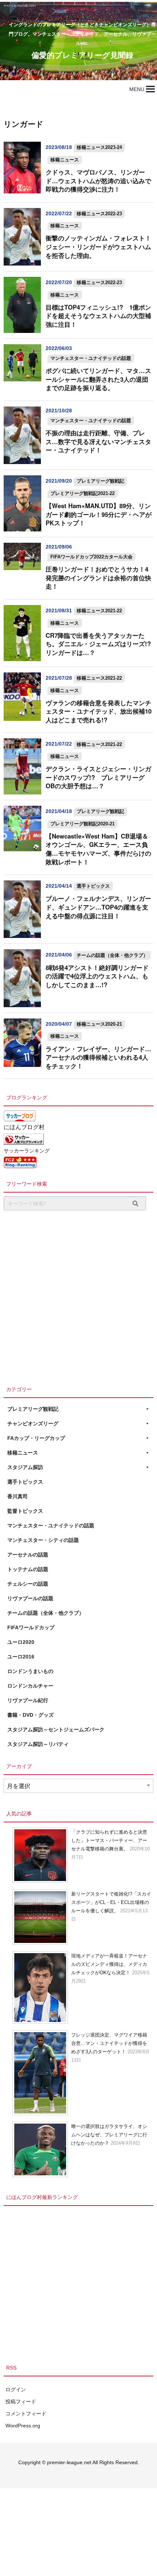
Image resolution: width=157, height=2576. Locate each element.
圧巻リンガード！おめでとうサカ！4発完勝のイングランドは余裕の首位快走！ (98, 578)
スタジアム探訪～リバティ (38, 1744)
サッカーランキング (27, 1151)
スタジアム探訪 (25, 1467)
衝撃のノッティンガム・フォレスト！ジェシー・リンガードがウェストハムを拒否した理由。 (98, 246)
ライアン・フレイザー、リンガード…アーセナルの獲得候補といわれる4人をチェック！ (98, 1057)
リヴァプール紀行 (28, 1700)
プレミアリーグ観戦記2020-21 (83, 824)
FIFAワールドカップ (31, 1627)
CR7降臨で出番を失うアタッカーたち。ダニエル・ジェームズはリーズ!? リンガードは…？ (101, 644)
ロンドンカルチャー (30, 1686)
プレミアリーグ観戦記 (100, 481)
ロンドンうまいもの (30, 1671)
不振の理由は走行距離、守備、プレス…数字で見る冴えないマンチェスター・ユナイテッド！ (98, 441)
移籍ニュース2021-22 (99, 611)
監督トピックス (25, 1511)
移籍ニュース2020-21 (99, 1024)
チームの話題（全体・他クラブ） (112, 955)
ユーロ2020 (21, 1642)
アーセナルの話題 (28, 1555)
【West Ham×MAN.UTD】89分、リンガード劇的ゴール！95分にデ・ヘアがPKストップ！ (99, 514)
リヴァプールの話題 (30, 1598)
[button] (137, 89)
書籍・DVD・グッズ (30, 1715)
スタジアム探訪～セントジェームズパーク (56, 1729)
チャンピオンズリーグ (33, 1424)
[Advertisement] (78, 1296)
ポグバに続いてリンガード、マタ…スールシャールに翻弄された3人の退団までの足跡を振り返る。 (98, 379)
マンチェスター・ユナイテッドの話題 (91, 358)
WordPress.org (23, 2426)
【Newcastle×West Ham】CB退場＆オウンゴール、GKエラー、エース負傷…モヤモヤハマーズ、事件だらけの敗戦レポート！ (98, 849)
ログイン (16, 2390)
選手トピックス (93, 886)
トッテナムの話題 (28, 1569)
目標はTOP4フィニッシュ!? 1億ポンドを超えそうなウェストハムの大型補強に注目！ (98, 316)
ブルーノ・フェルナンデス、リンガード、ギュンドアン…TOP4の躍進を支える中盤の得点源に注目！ (98, 907)
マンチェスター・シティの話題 (43, 1540)
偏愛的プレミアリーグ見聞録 (82, 55)
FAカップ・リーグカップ (36, 1438)
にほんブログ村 (24, 1127)
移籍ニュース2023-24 (99, 147)
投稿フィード (21, 2402)
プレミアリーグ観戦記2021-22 (83, 493)
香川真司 (18, 1496)
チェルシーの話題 (28, 1584)
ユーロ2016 (21, 1657)
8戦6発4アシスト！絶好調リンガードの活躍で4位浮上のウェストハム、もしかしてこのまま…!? (97, 976)
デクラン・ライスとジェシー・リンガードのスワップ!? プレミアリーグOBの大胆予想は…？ (98, 777)
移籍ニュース (65, 160)
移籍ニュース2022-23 (99, 214)
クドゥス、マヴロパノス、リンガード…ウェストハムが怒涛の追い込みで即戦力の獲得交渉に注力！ (98, 180)
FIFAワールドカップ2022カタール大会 (91, 557)
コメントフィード (26, 2414)
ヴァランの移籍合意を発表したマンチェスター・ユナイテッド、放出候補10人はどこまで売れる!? (99, 711)
